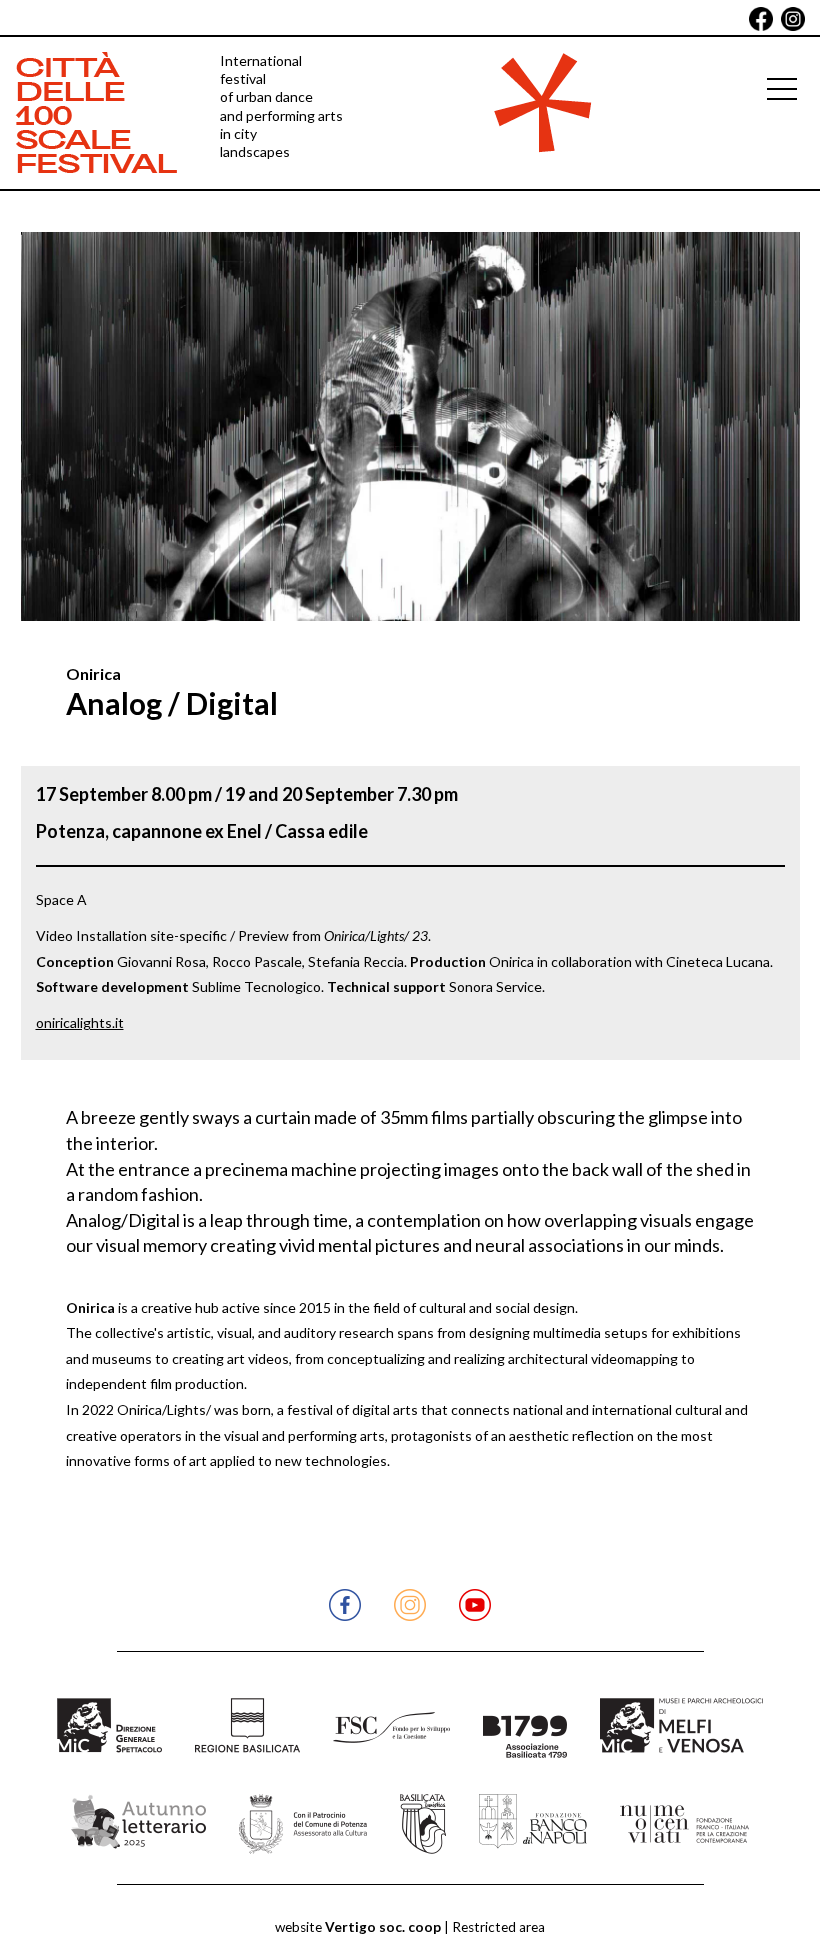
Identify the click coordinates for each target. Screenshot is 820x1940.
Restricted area (498, 1927)
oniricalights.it (80, 1022)
